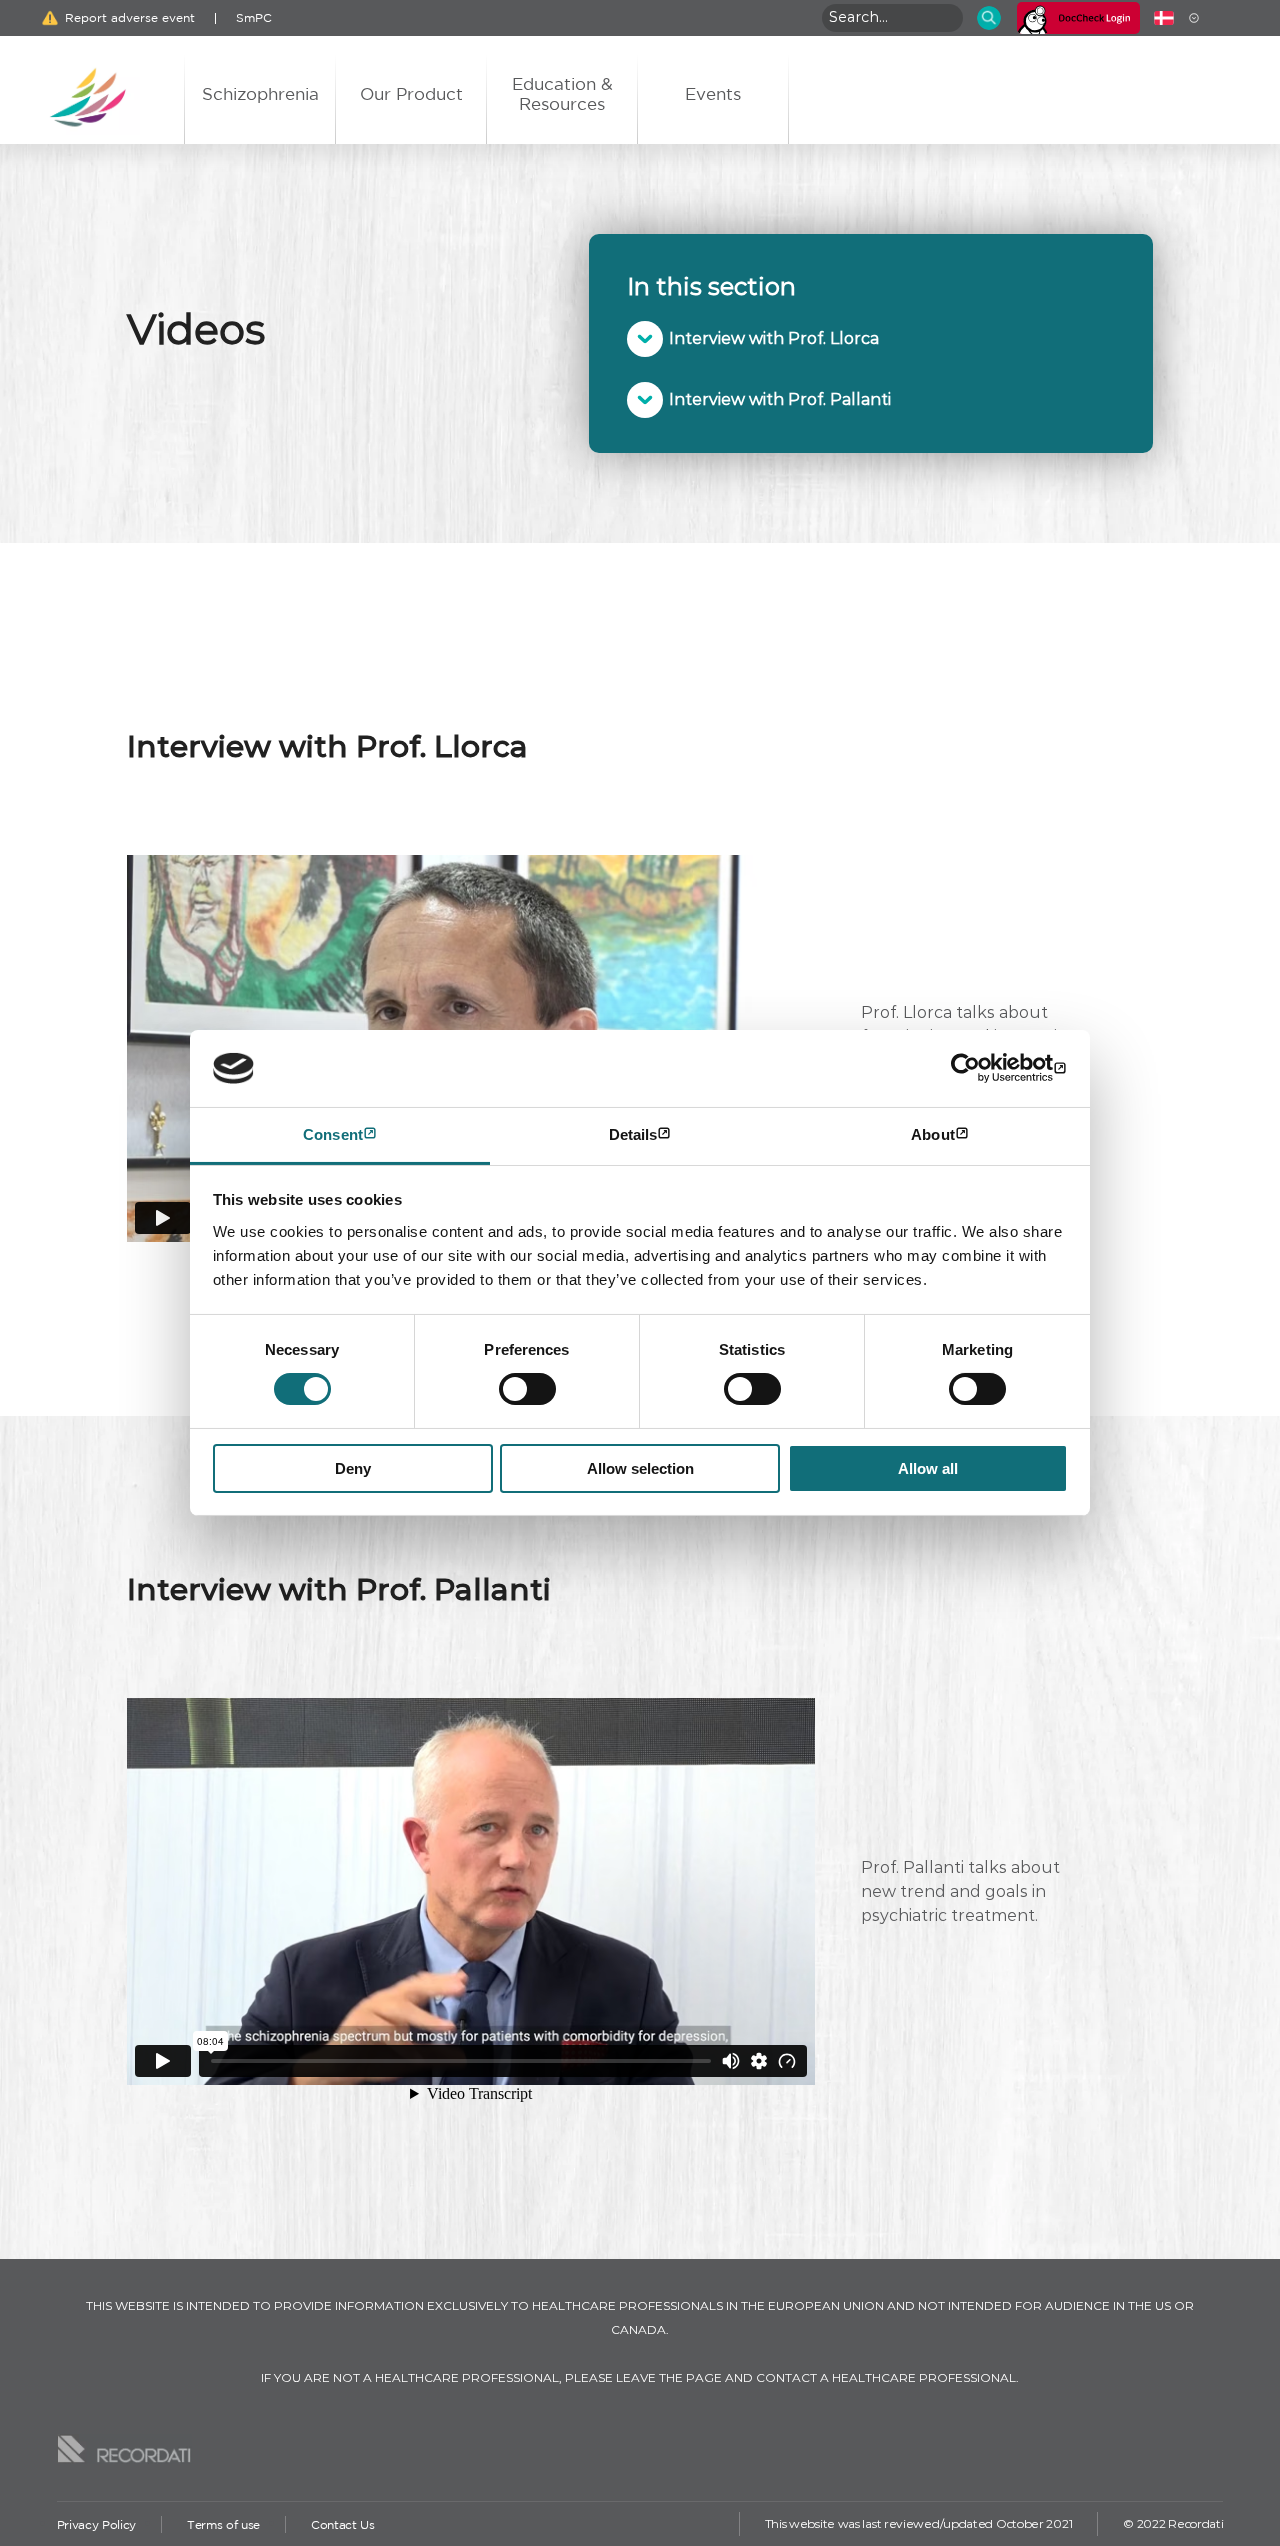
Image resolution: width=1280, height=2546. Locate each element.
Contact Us (343, 2524)
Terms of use (223, 2524)
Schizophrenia (260, 93)
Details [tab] (633, 1134)
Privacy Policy (96, 2524)
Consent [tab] (333, 1134)
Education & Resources (562, 93)
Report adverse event (130, 18)
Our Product (411, 93)
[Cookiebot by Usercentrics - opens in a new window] (980, 1068)
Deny (353, 1468)
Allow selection (640, 1468)
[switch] (527, 1389)
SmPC (254, 18)
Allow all (928, 1468)
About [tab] (933, 1134)
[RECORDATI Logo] (125, 2449)
